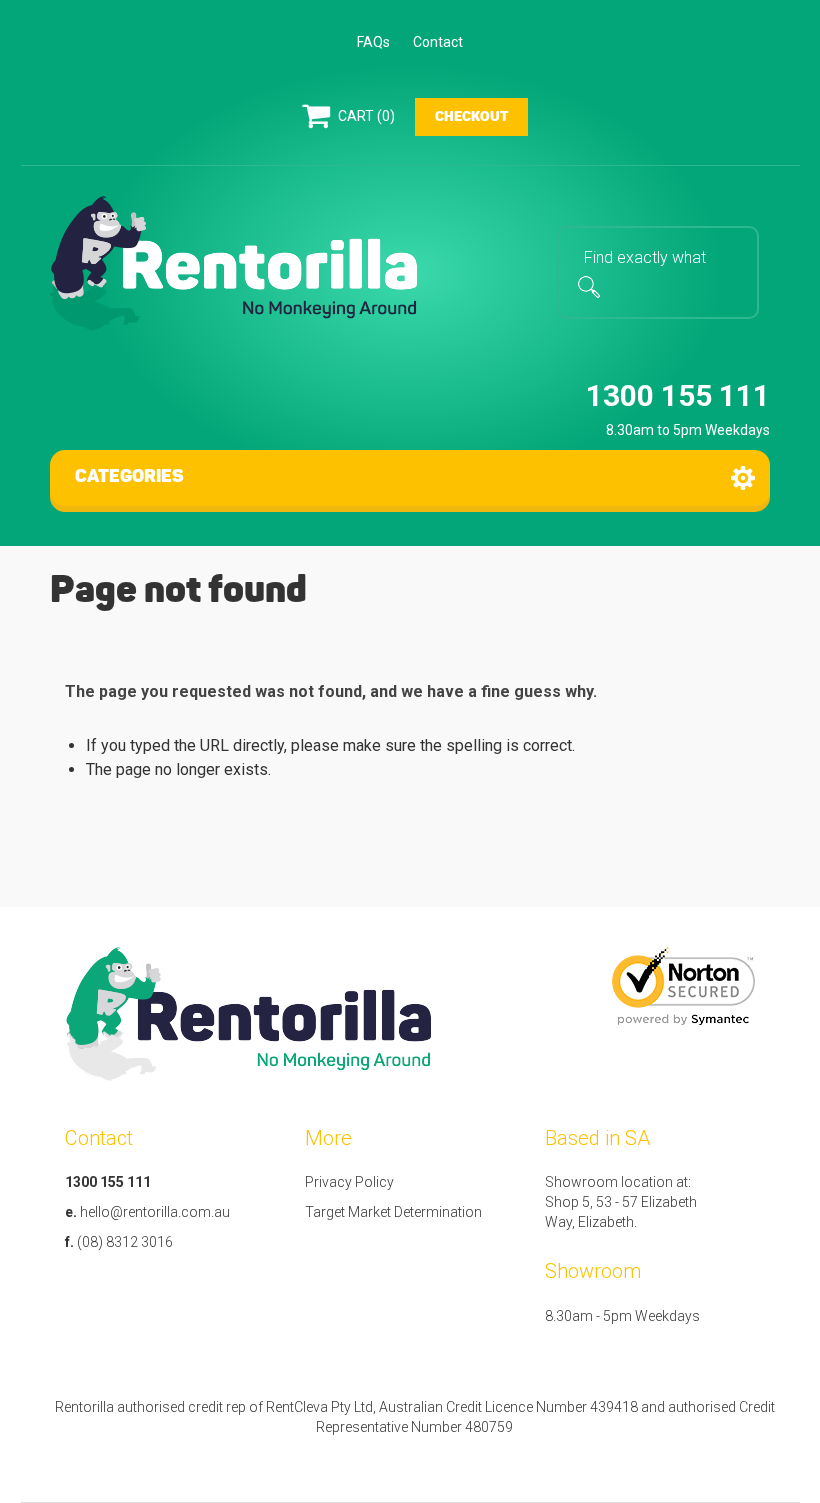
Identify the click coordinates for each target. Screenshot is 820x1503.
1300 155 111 (678, 395)
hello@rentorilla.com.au (155, 1212)
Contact (438, 42)
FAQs (373, 42)
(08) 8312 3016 (125, 1242)
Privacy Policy (349, 1182)
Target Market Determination (393, 1212)
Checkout (471, 117)
